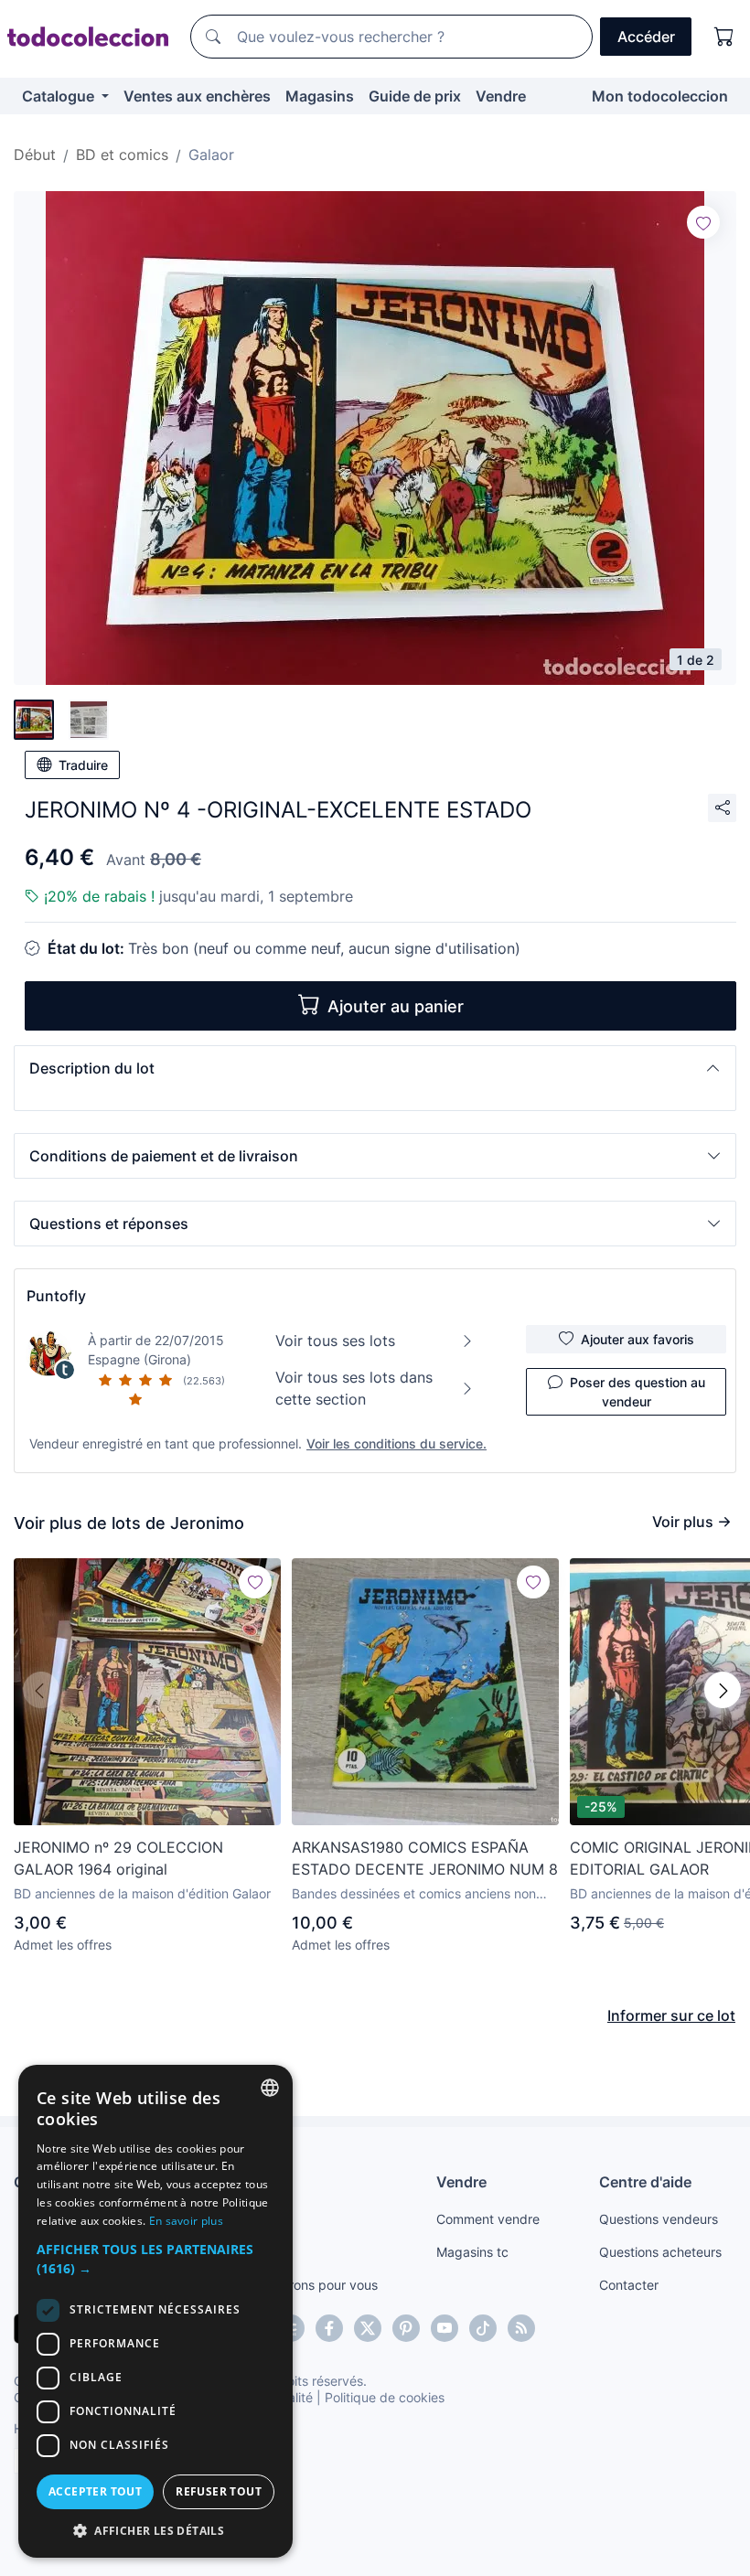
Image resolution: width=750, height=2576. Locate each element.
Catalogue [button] (60, 96)
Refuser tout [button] (219, 2491)
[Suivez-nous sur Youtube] (445, 2328)
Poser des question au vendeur (637, 1392)
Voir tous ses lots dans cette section (354, 1388)
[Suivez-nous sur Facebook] (329, 2328)
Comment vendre (488, 2219)
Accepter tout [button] (95, 2491)
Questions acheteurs (660, 2252)
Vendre (501, 96)
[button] (375, 1068)
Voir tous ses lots (335, 1341)
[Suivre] (703, 222)
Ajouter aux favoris (637, 1339)
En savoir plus (186, 2221)
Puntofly (56, 1296)
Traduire (83, 765)
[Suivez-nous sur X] (368, 2328)
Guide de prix (415, 96)
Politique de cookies (385, 2397)
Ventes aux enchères (197, 96)
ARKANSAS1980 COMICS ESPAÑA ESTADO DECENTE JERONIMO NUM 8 (425, 1858)
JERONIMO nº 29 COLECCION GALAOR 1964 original (118, 1858)
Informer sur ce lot (671, 2015)
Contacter (629, 2285)
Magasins (320, 96)
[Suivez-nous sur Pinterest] (406, 2328)
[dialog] (155, 2311)
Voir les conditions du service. (396, 1443)
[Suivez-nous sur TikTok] (483, 2328)
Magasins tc (472, 2252)
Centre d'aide (645, 2182)
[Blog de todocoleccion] (521, 2328)
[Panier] (724, 37)
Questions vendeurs (659, 2219)
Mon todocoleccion (660, 96)
